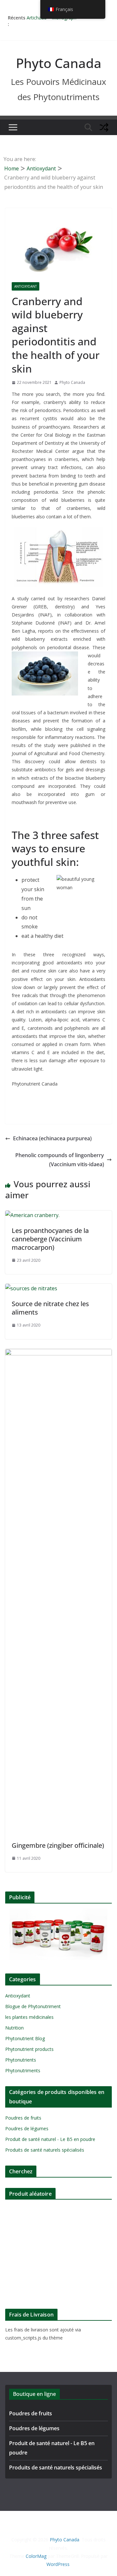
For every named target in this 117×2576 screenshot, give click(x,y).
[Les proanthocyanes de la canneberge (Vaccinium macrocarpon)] (32, 1215)
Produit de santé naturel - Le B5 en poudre (50, 2139)
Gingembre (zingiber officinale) (58, 1845)
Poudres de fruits (23, 2118)
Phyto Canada (59, 63)
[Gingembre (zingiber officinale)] (58, 1353)
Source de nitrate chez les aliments (50, 1308)
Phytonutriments (23, 2070)
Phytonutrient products (29, 2049)
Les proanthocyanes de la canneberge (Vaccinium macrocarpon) (50, 1239)
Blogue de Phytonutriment (33, 2006)
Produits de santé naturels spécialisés (45, 2150)
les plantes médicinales (29, 2017)
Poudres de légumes (27, 2128)
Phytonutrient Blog (25, 2038)
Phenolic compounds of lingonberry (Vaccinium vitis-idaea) (60, 1160)
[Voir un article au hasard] (104, 127)
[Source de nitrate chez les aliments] (31, 1288)
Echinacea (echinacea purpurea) (52, 1138)
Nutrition (14, 2028)
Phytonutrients (21, 2060)
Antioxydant (26, 286)
